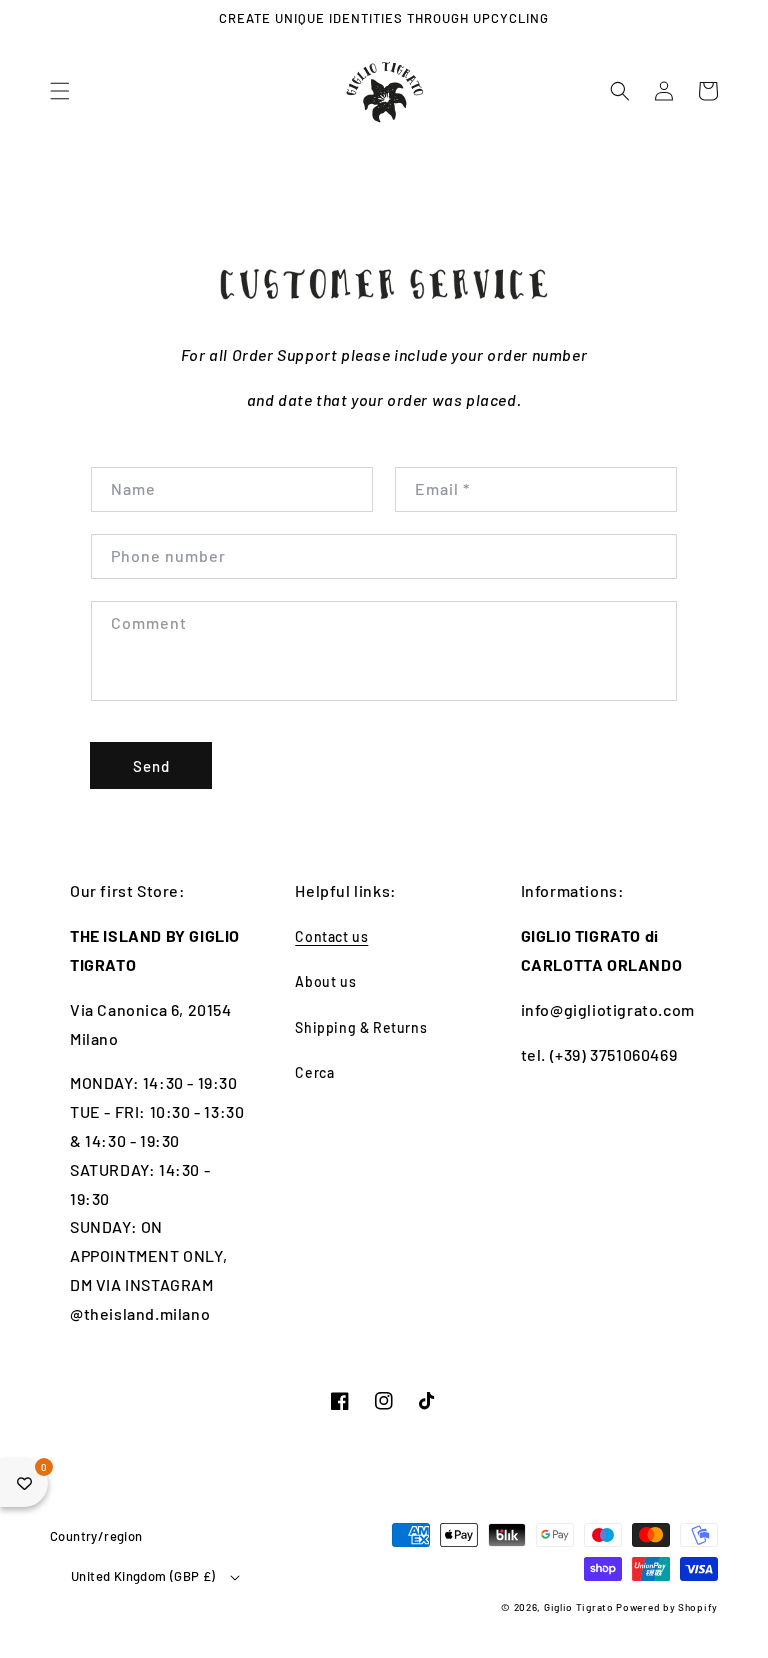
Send (151, 766)
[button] (60, 91)
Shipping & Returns (361, 1027)
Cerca (314, 1072)
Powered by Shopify (667, 1607)
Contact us (331, 936)
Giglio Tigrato (579, 1607)
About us (325, 981)
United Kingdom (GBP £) (143, 1576)
